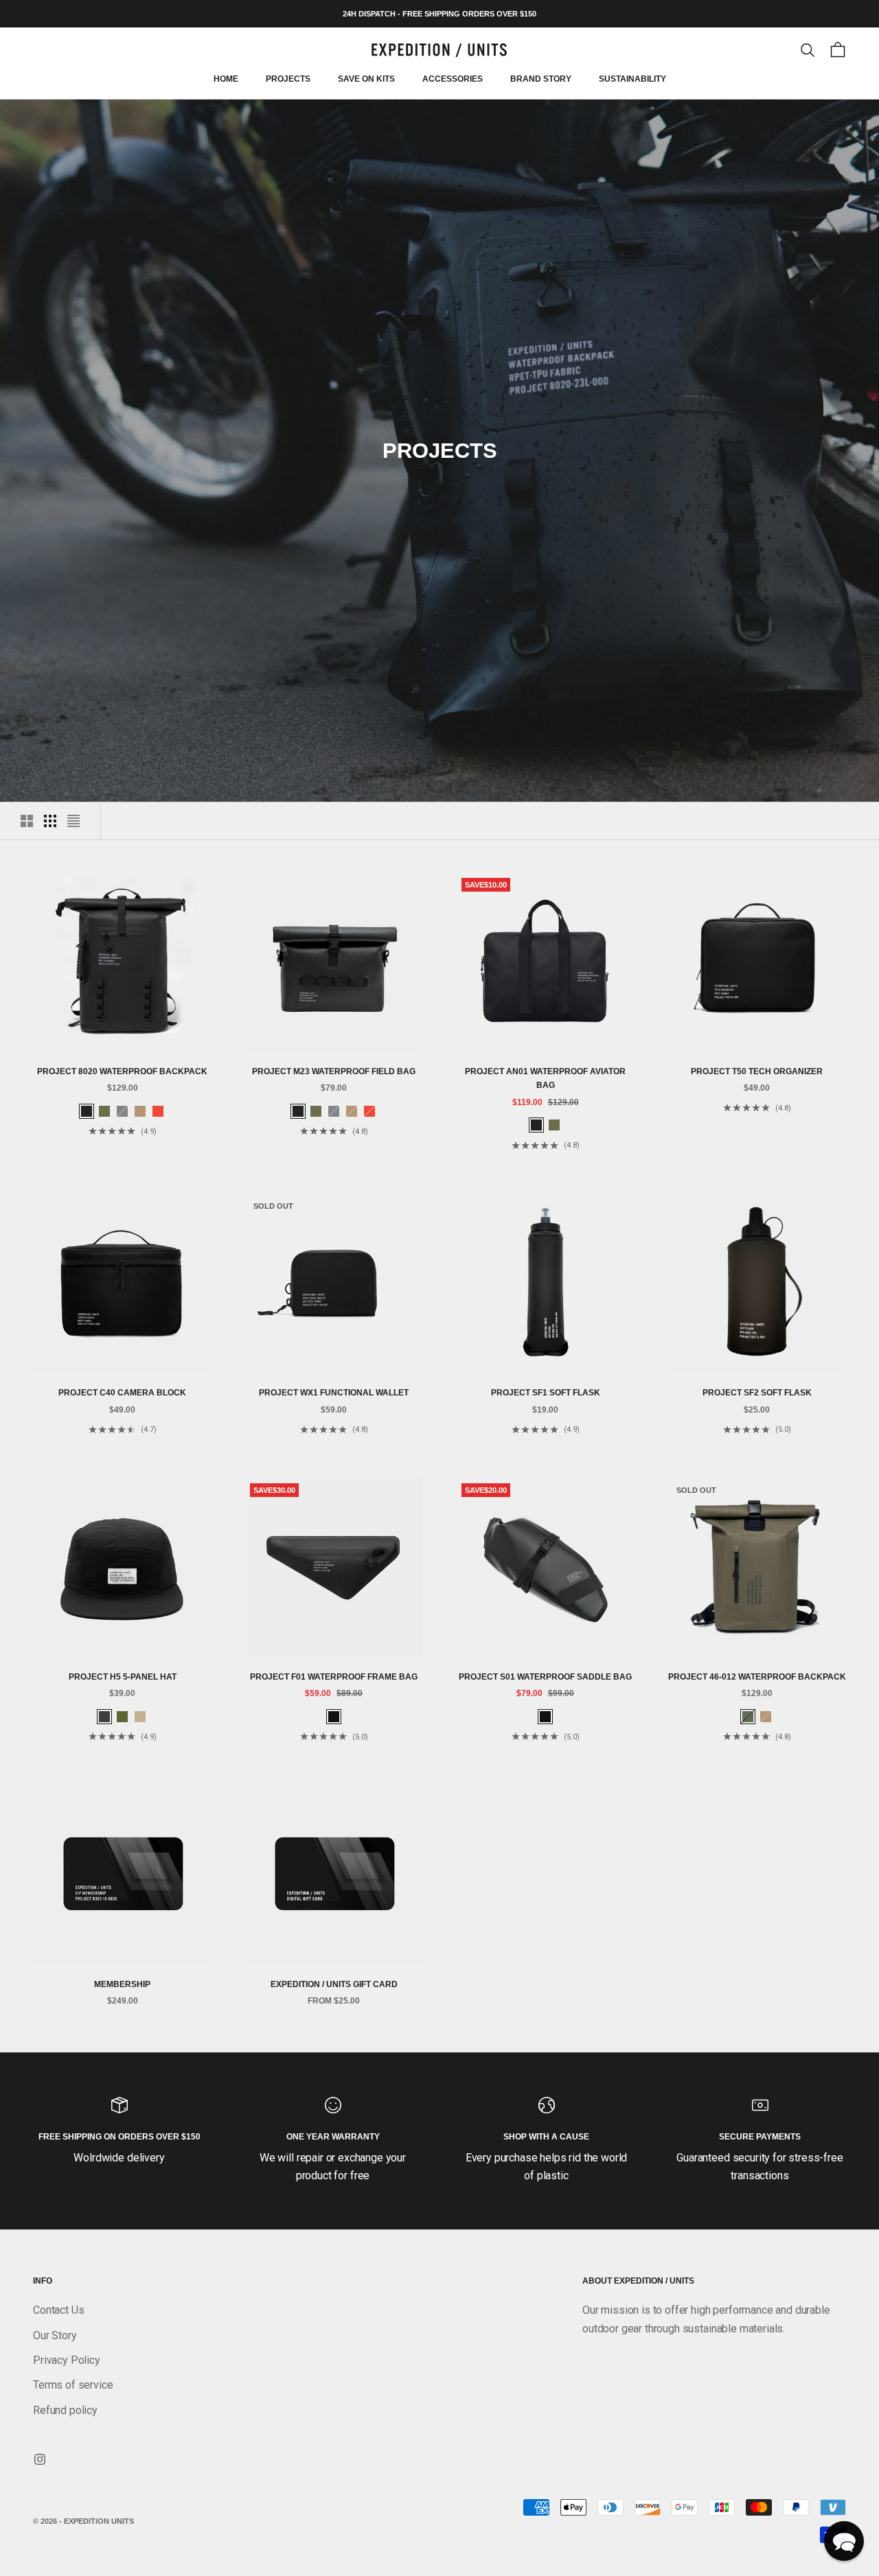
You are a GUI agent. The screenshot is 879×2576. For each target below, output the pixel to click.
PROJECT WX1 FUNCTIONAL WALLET (334, 1393)
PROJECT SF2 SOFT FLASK (757, 1393)
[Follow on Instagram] (40, 2459)
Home (226, 80)
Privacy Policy (67, 2360)
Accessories (453, 80)
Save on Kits (366, 80)
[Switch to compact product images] (73, 821)
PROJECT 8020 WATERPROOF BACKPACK (122, 1071)
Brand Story (541, 80)
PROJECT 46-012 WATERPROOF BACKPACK (757, 1677)
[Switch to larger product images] (27, 821)
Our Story (55, 2335)
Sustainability (632, 80)
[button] (844, 2541)
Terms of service (73, 2385)
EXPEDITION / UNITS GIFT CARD (334, 1984)
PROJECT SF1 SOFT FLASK (546, 1393)
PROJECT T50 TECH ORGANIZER (757, 1071)
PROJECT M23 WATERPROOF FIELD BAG (334, 1071)
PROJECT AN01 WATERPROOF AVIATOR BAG (545, 1078)
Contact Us (58, 2310)
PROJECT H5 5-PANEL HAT (123, 1677)
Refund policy (65, 2410)
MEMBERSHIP (122, 1984)
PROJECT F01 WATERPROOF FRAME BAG (334, 1677)
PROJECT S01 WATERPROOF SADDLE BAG (545, 1677)
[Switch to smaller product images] (50, 821)
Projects (288, 80)
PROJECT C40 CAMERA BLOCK (122, 1393)
